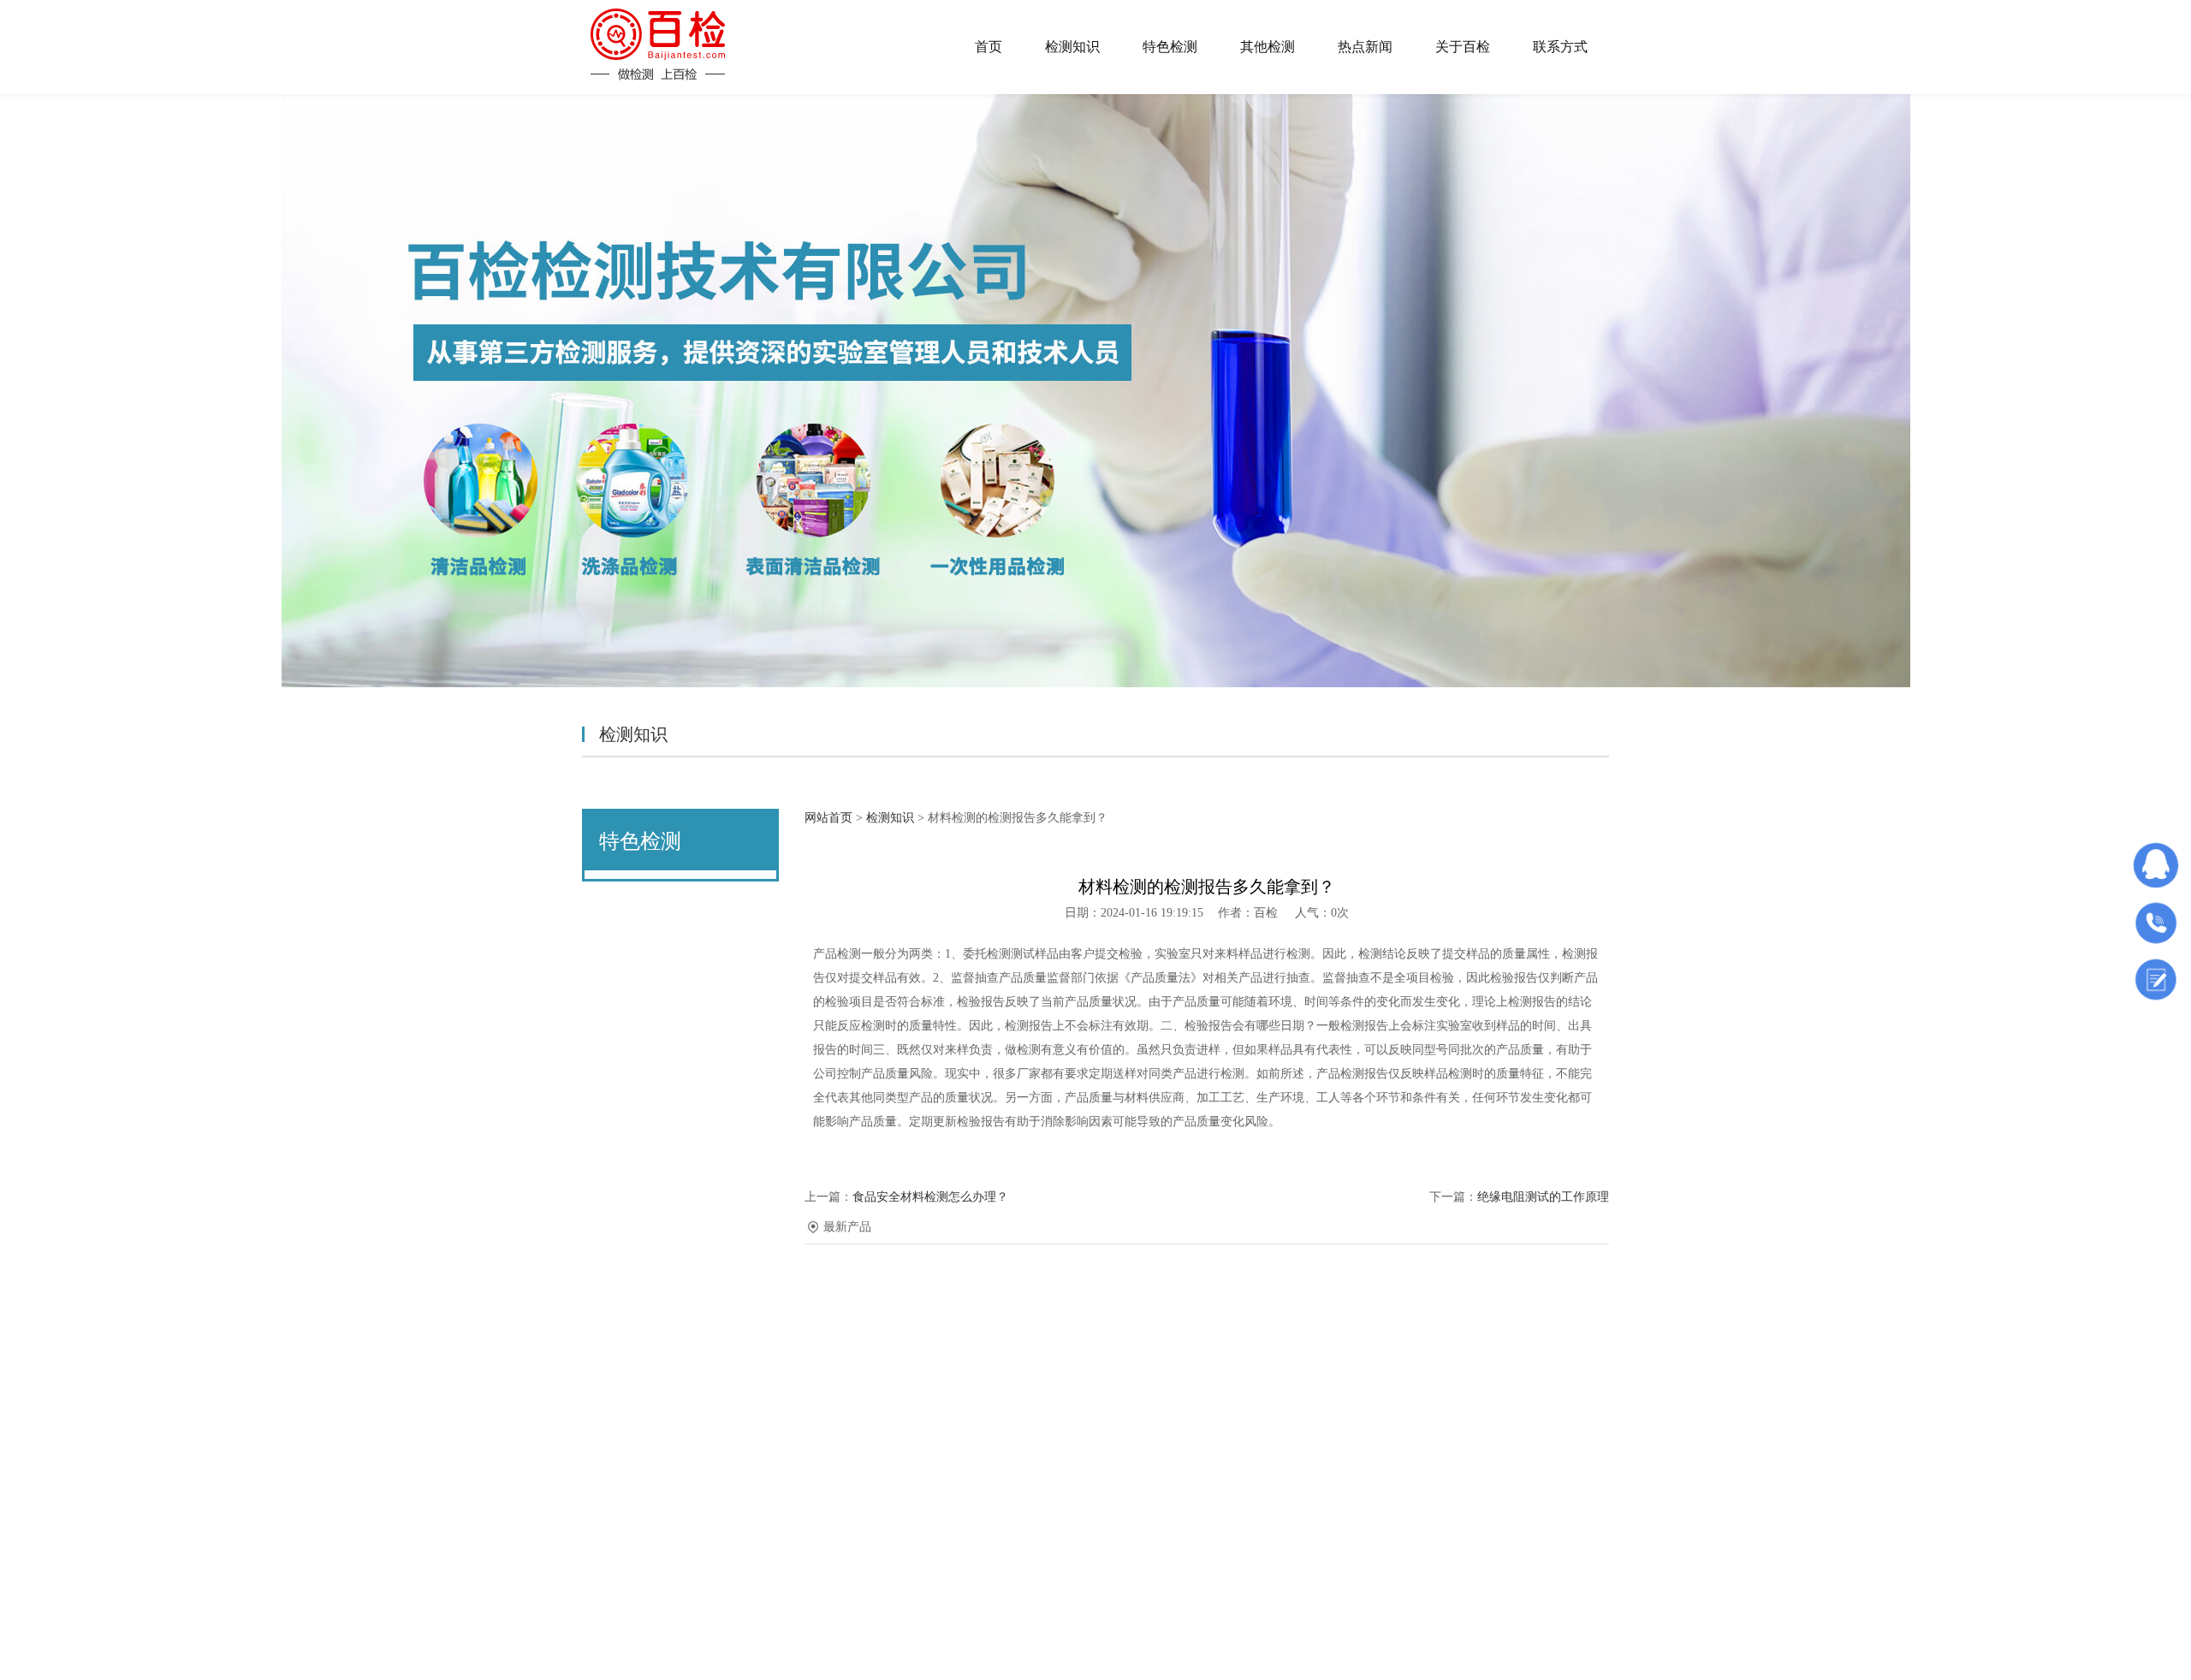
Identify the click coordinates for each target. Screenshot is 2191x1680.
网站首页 (828, 818)
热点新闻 (1365, 47)
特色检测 (1170, 47)
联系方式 (1560, 47)
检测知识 (1072, 47)
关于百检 (1463, 47)
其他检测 (1268, 47)
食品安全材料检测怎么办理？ (930, 1197)
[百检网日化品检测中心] (658, 45)
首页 (989, 47)
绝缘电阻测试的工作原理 (1543, 1197)
